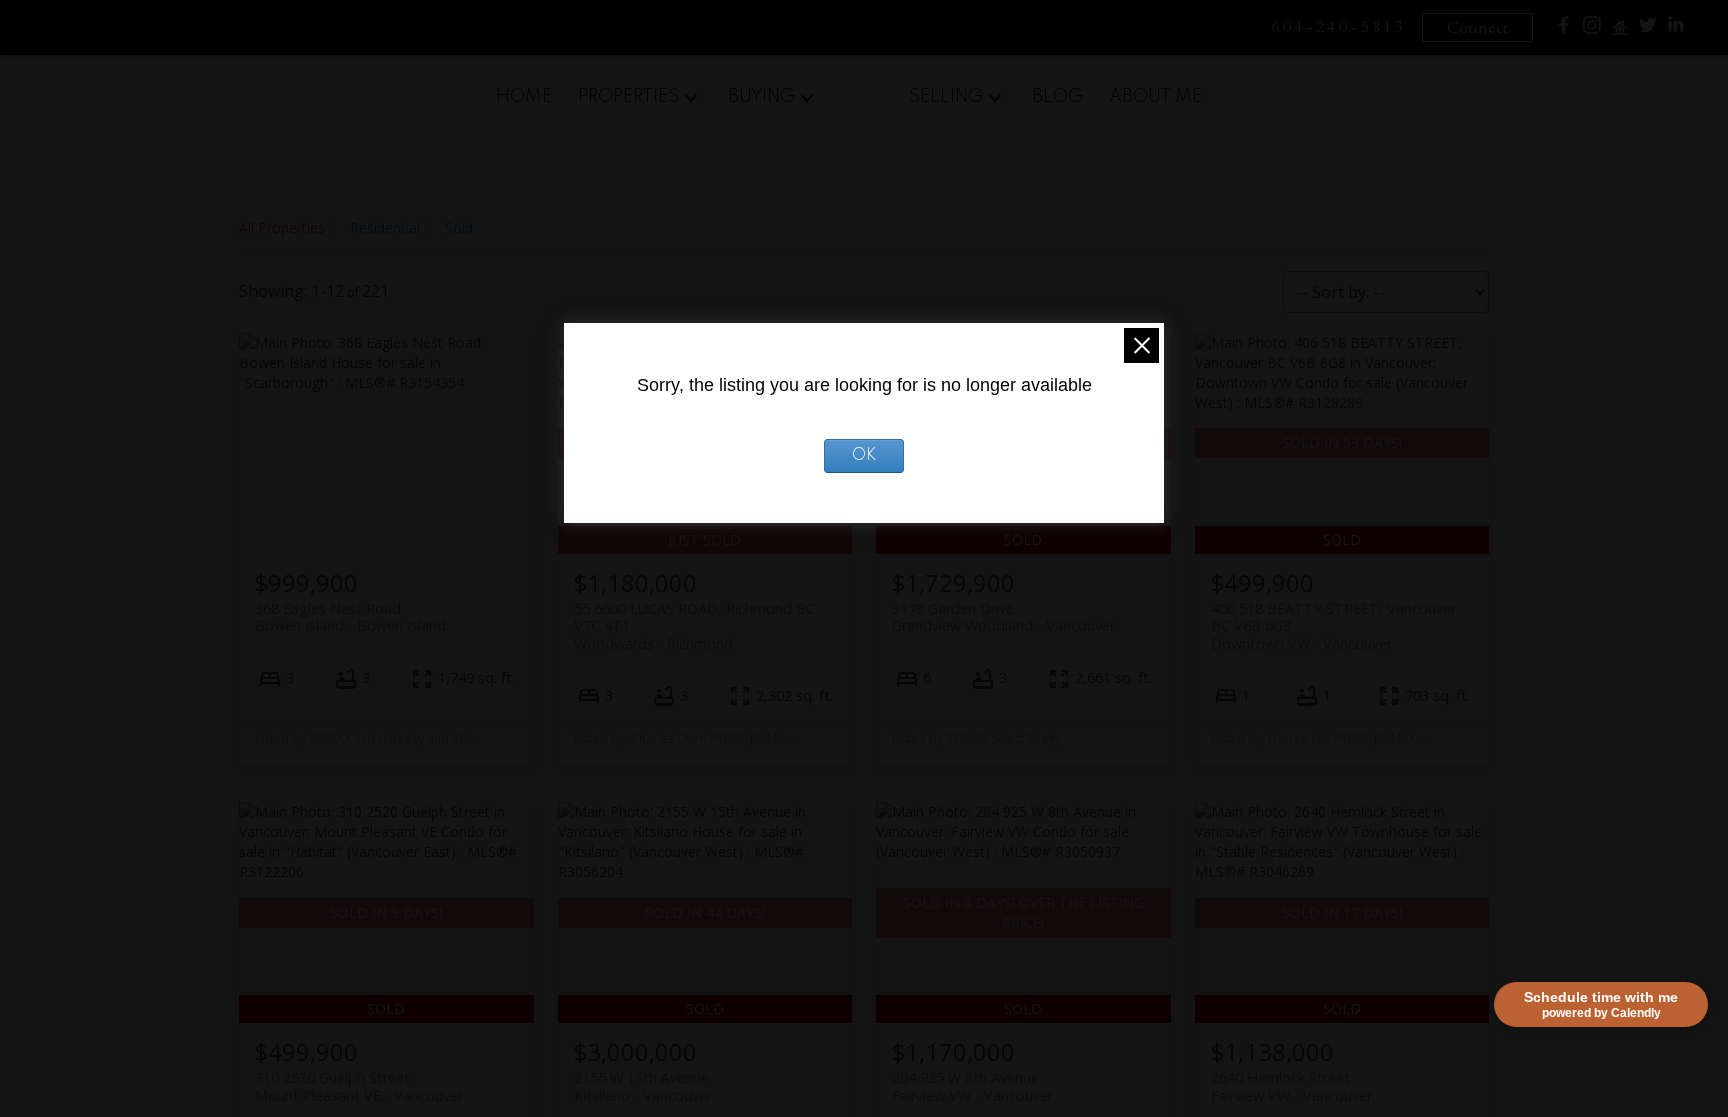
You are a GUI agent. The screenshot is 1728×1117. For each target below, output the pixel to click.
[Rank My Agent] (1620, 32)
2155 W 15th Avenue (643, 1086)
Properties (628, 97)
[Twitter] (1648, 29)
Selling (946, 97)
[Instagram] (1592, 29)
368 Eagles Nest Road (350, 617)
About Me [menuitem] (1155, 97)
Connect (1477, 28)
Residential (385, 227)
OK (864, 456)
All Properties (282, 227)
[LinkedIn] (1676, 29)
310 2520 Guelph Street (359, 1086)
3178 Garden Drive (1003, 617)
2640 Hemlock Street (1291, 1086)
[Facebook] (1564, 29)
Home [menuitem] (524, 97)
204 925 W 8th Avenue (972, 1086)
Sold (459, 227)
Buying (761, 97)
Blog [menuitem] (1057, 97)
